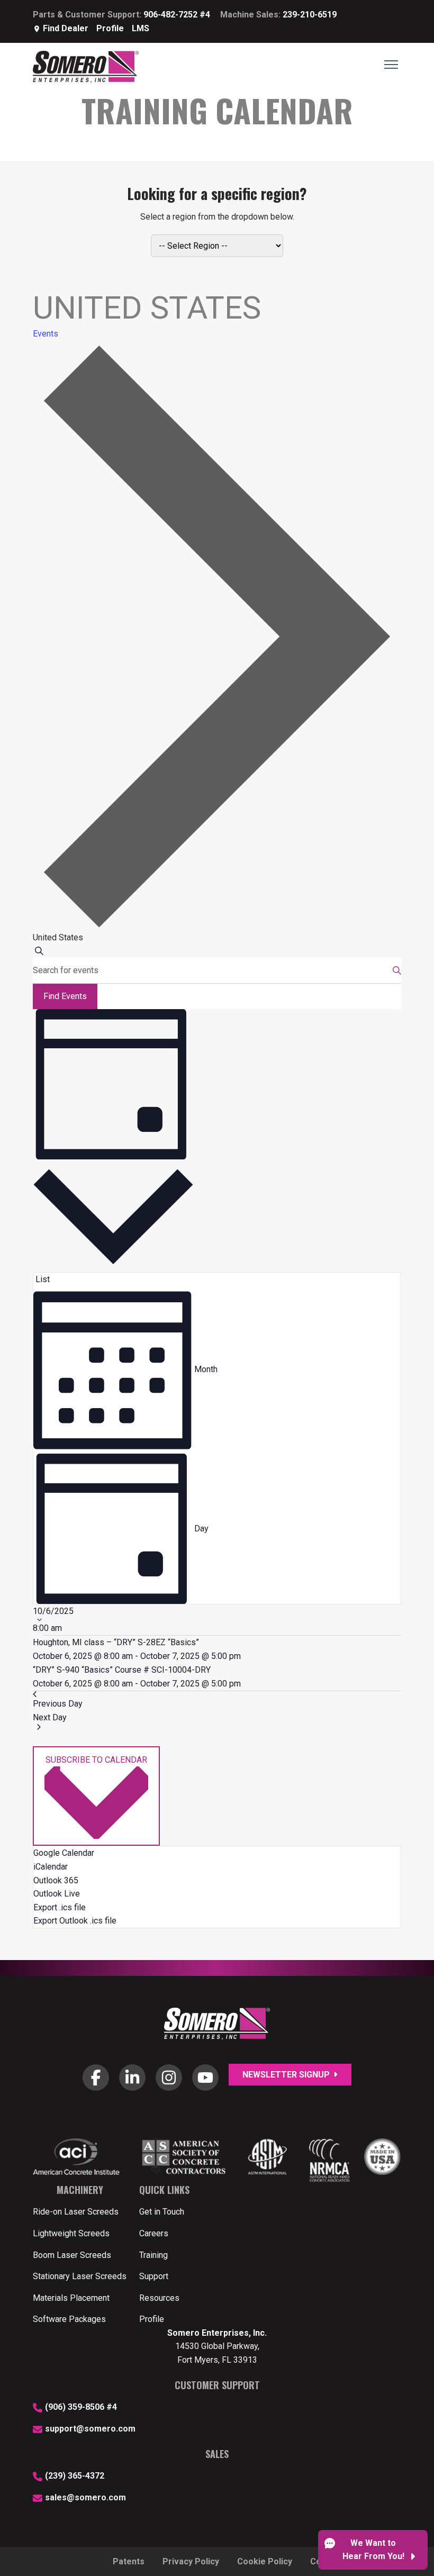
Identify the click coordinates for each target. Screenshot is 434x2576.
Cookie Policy (265, 2561)
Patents (129, 2561)
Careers (154, 2233)
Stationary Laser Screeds (80, 2276)
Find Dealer (66, 28)
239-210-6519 (310, 15)
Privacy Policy (191, 2561)
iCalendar (51, 1867)
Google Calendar (64, 1853)
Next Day (50, 1717)
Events (46, 334)
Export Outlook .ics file (75, 1921)
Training (153, 2255)
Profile (110, 28)
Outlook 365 (56, 1880)
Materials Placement (71, 2298)
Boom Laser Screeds (72, 2255)
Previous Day (58, 1704)
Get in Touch (162, 2212)
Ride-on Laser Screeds (76, 2212)
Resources (159, 2298)
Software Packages (69, 2319)
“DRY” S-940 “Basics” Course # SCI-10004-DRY (122, 1670)
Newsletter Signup (287, 2075)
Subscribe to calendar (96, 1760)
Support (154, 2276)
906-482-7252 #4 (177, 15)
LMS (141, 28)
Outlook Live (57, 1894)
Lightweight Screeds (71, 2233)
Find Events (65, 996)
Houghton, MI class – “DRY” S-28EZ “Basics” (116, 1642)
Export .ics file (60, 1907)
